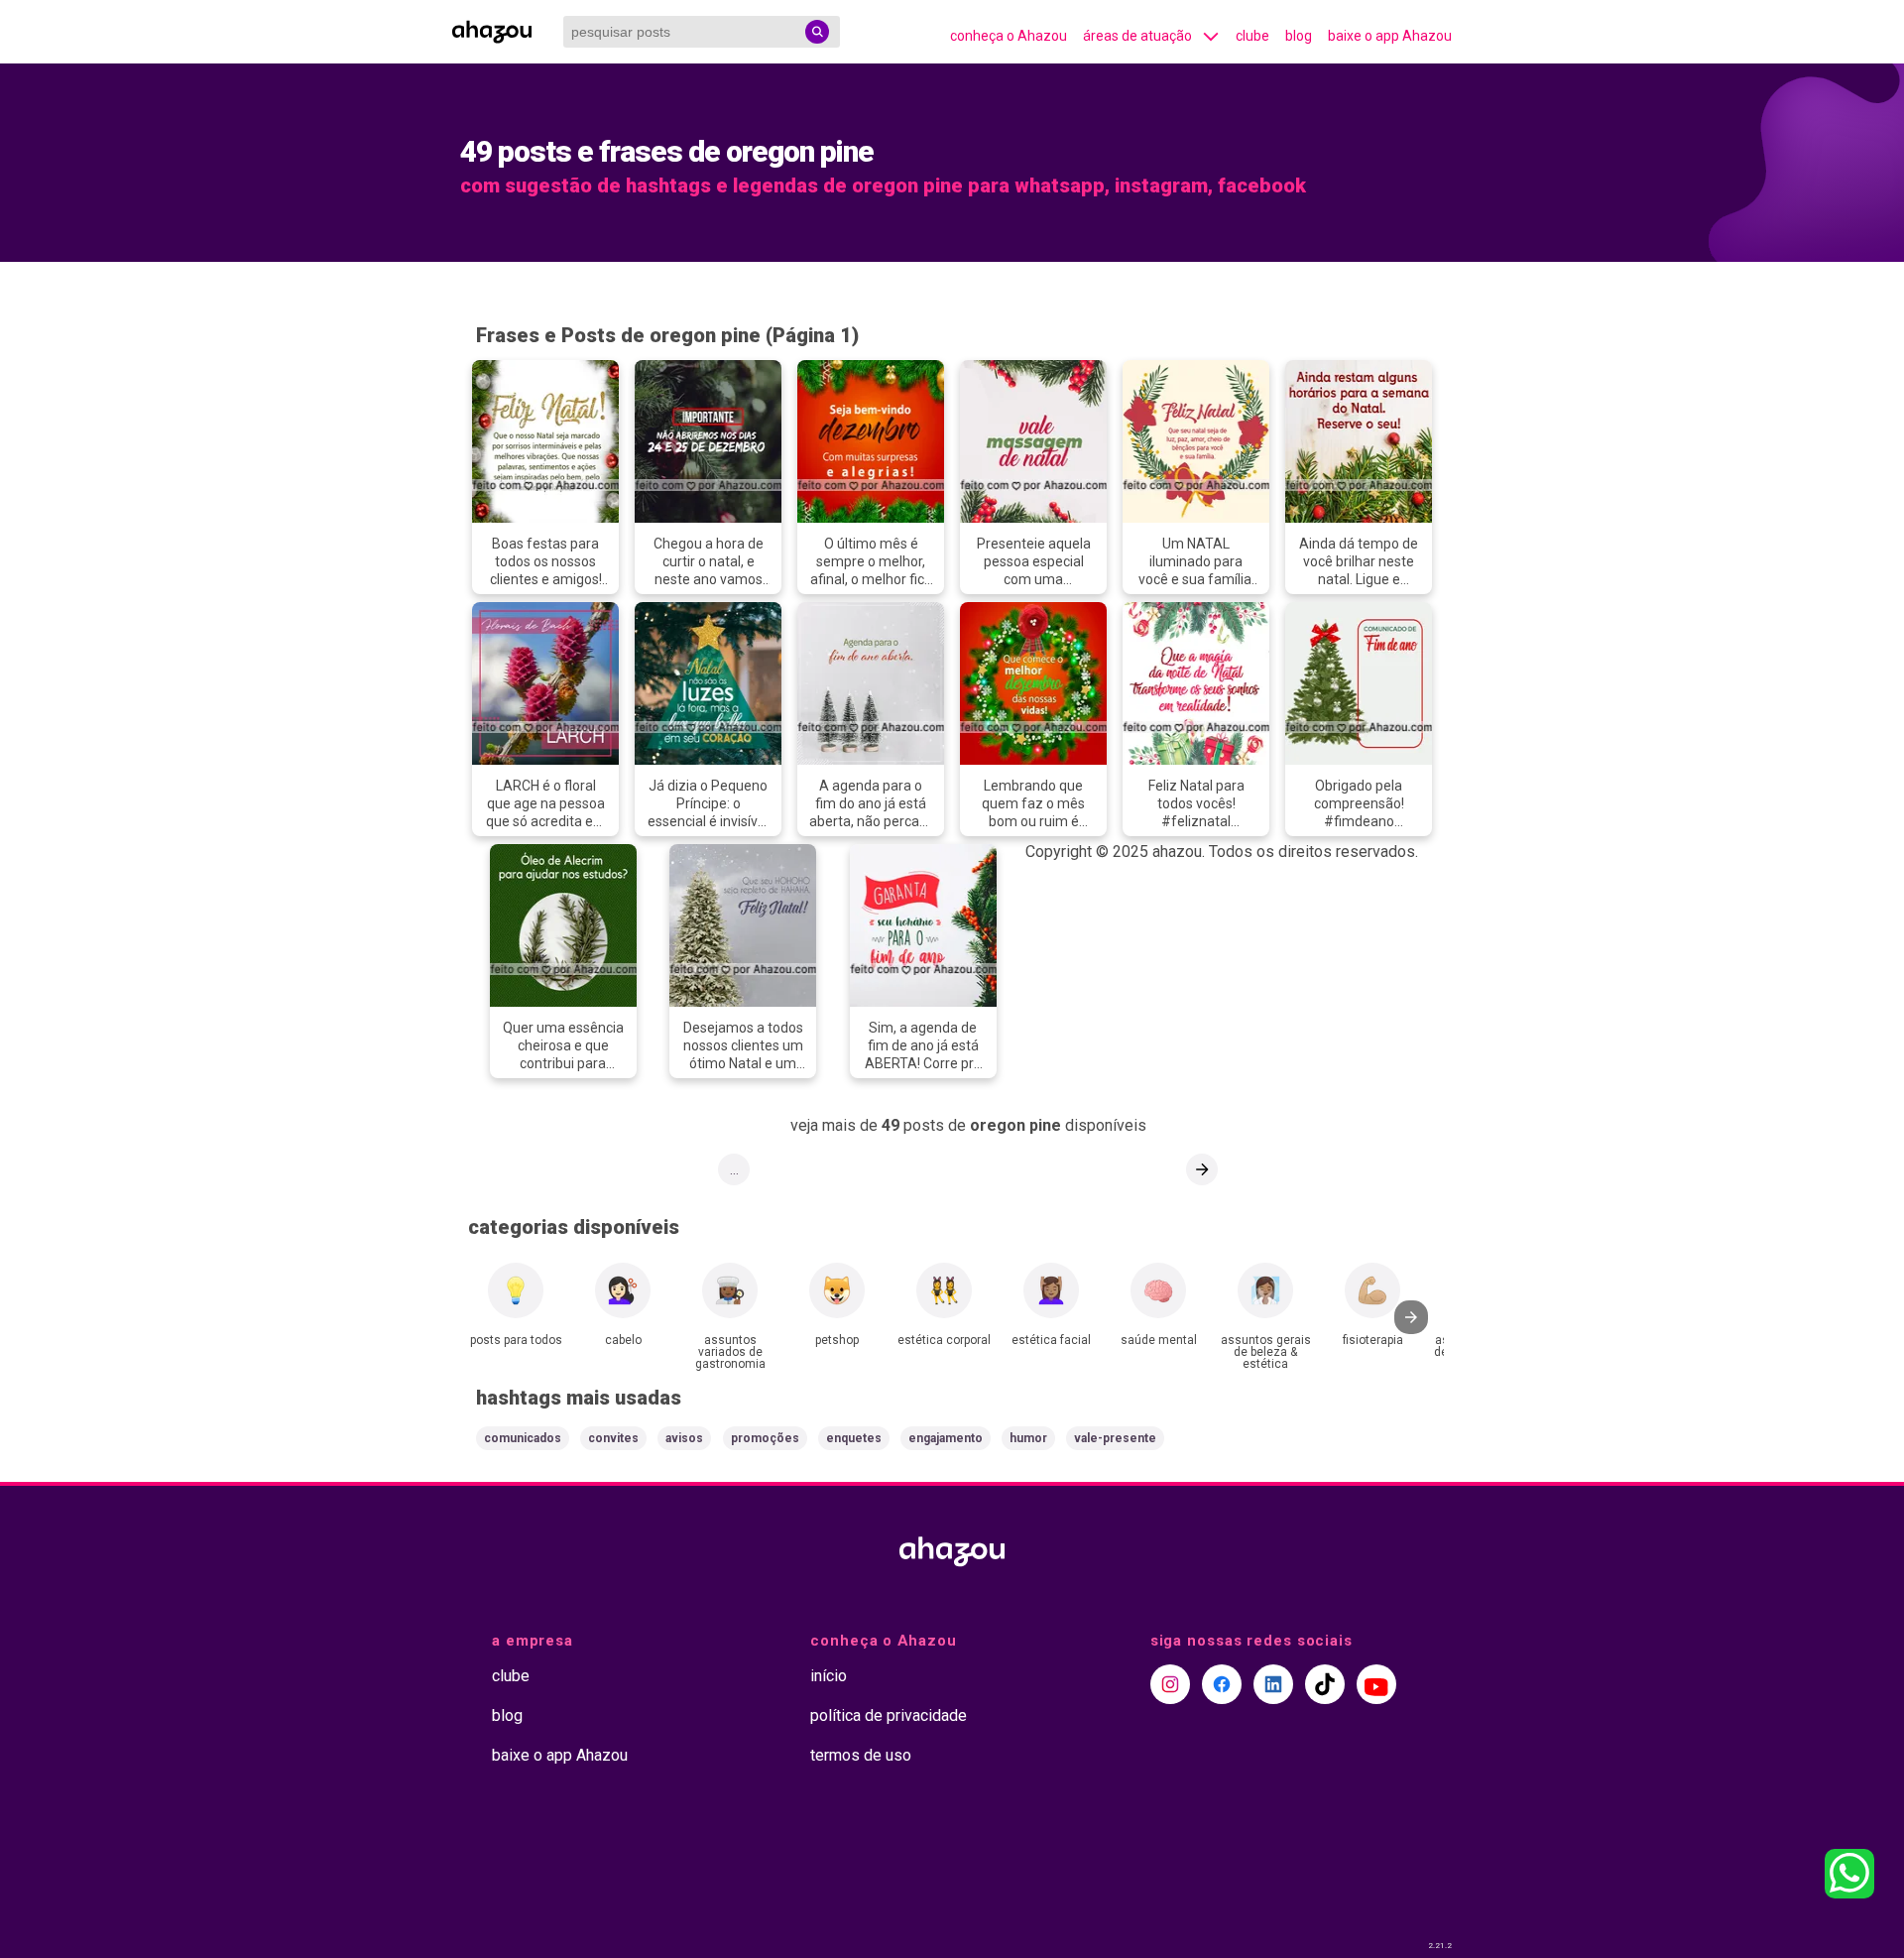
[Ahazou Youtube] (1376, 1684)
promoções (765, 1438)
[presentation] (1411, 1317)
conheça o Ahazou (1009, 36)
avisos (684, 1438)
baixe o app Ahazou (1390, 36)
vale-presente (1115, 1438)
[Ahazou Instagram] (1170, 1684)
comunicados (523, 1438)
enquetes (854, 1438)
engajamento (946, 1438)
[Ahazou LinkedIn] (1273, 1684)
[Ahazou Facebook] (1222, 1684)
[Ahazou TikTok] (1325, 1684)
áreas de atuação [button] (1137, 36)
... (734, 1169)
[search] (817, 32)
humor (1028, 1438)
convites (613, 1438)
